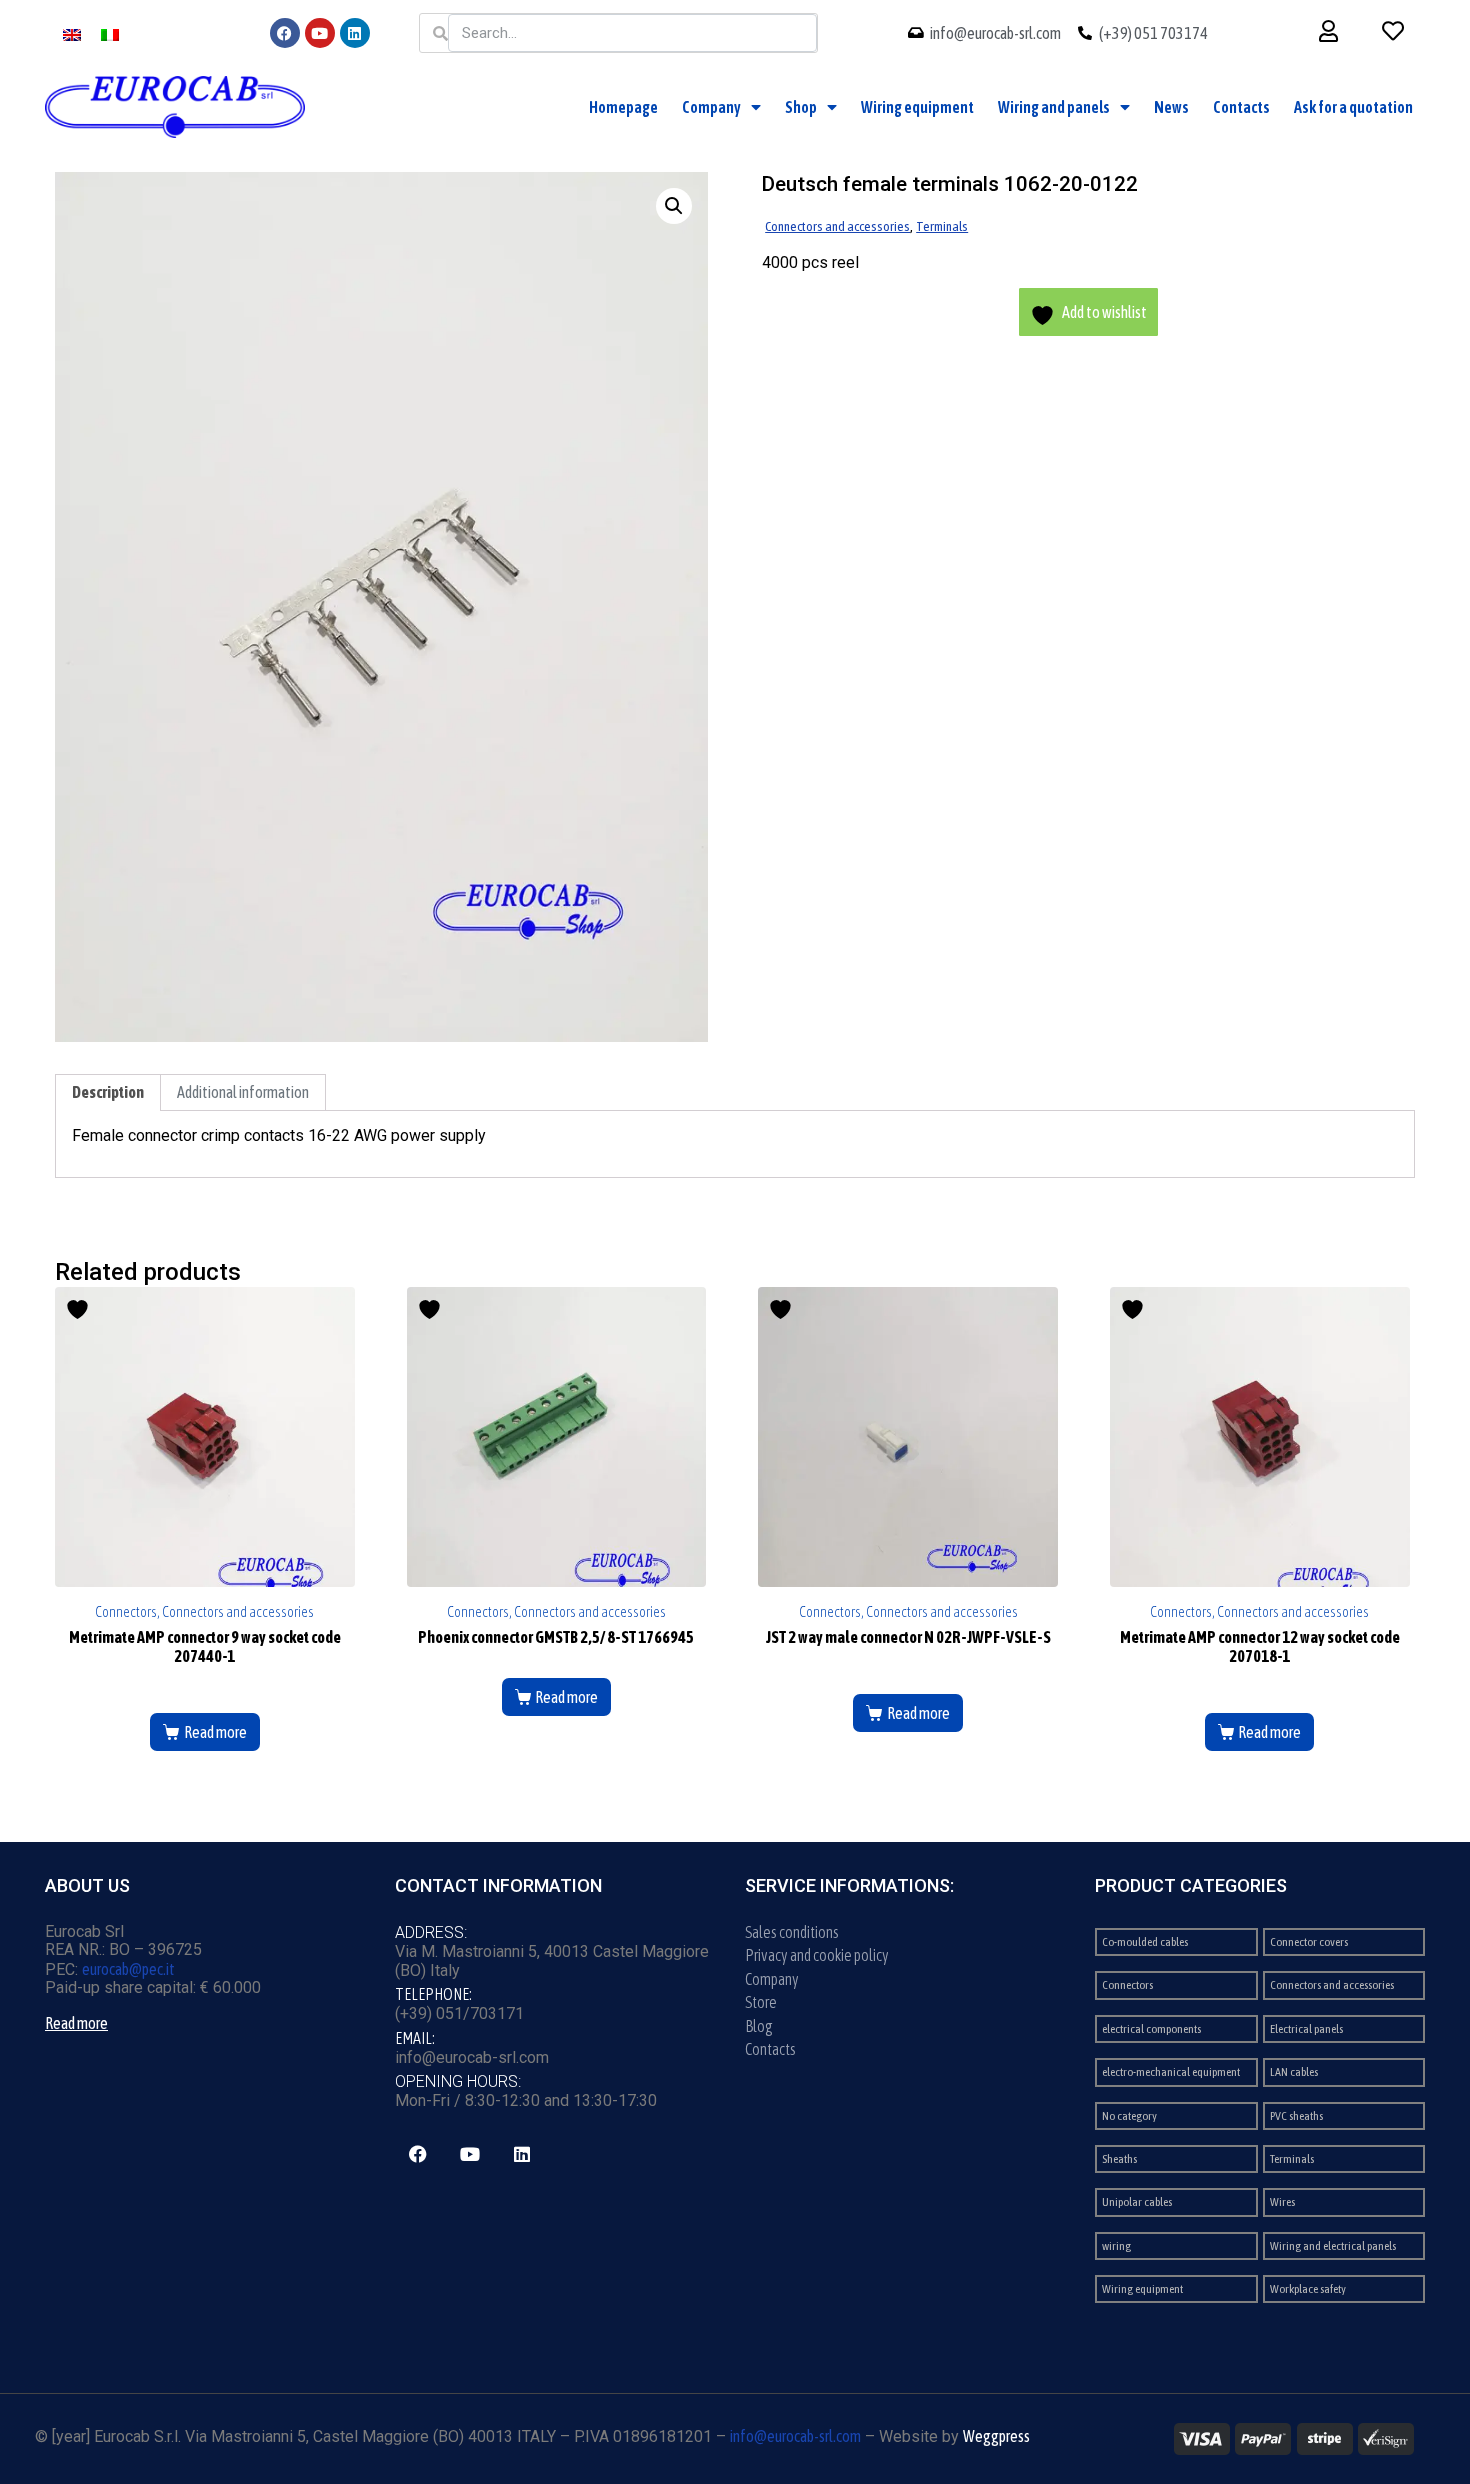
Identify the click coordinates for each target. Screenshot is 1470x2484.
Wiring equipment (917, 107)
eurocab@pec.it (128, 1969)
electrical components (1151, 2029)
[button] (674, 206)
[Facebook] (285, 33)
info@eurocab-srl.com (795, 2436)
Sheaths (1119, 2159)
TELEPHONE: (433, 1994)
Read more (215, 1732)
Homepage (623, 107)
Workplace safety (1308, 2289)
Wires (1282, 2202)
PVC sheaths (1296, 2116)
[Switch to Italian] (110, 33)
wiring (1116, 2246)
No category (1129, 2116)
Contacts (1241, 107)
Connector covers (1309, 1942)
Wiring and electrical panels (1333, 2246)
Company (711, 107)
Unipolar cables (1137, 2202)
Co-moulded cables (1145, 1942)
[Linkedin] (355, 33)
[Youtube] (320, 33)
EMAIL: (415, 2038)
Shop (801, 107)
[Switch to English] (72, 33)
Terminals (942, 226)
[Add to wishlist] (80, 1309)
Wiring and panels (1054, 107)
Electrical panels (1306, 2029)
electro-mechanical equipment (1171, 2072)
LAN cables (1294, 2072)
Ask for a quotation (1353, 107)
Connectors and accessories (837, 226)
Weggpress (996, 2436)
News (1171, 107)
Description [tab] (108, 1092)
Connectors (1127, 1985)
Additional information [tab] (243, 1092)
